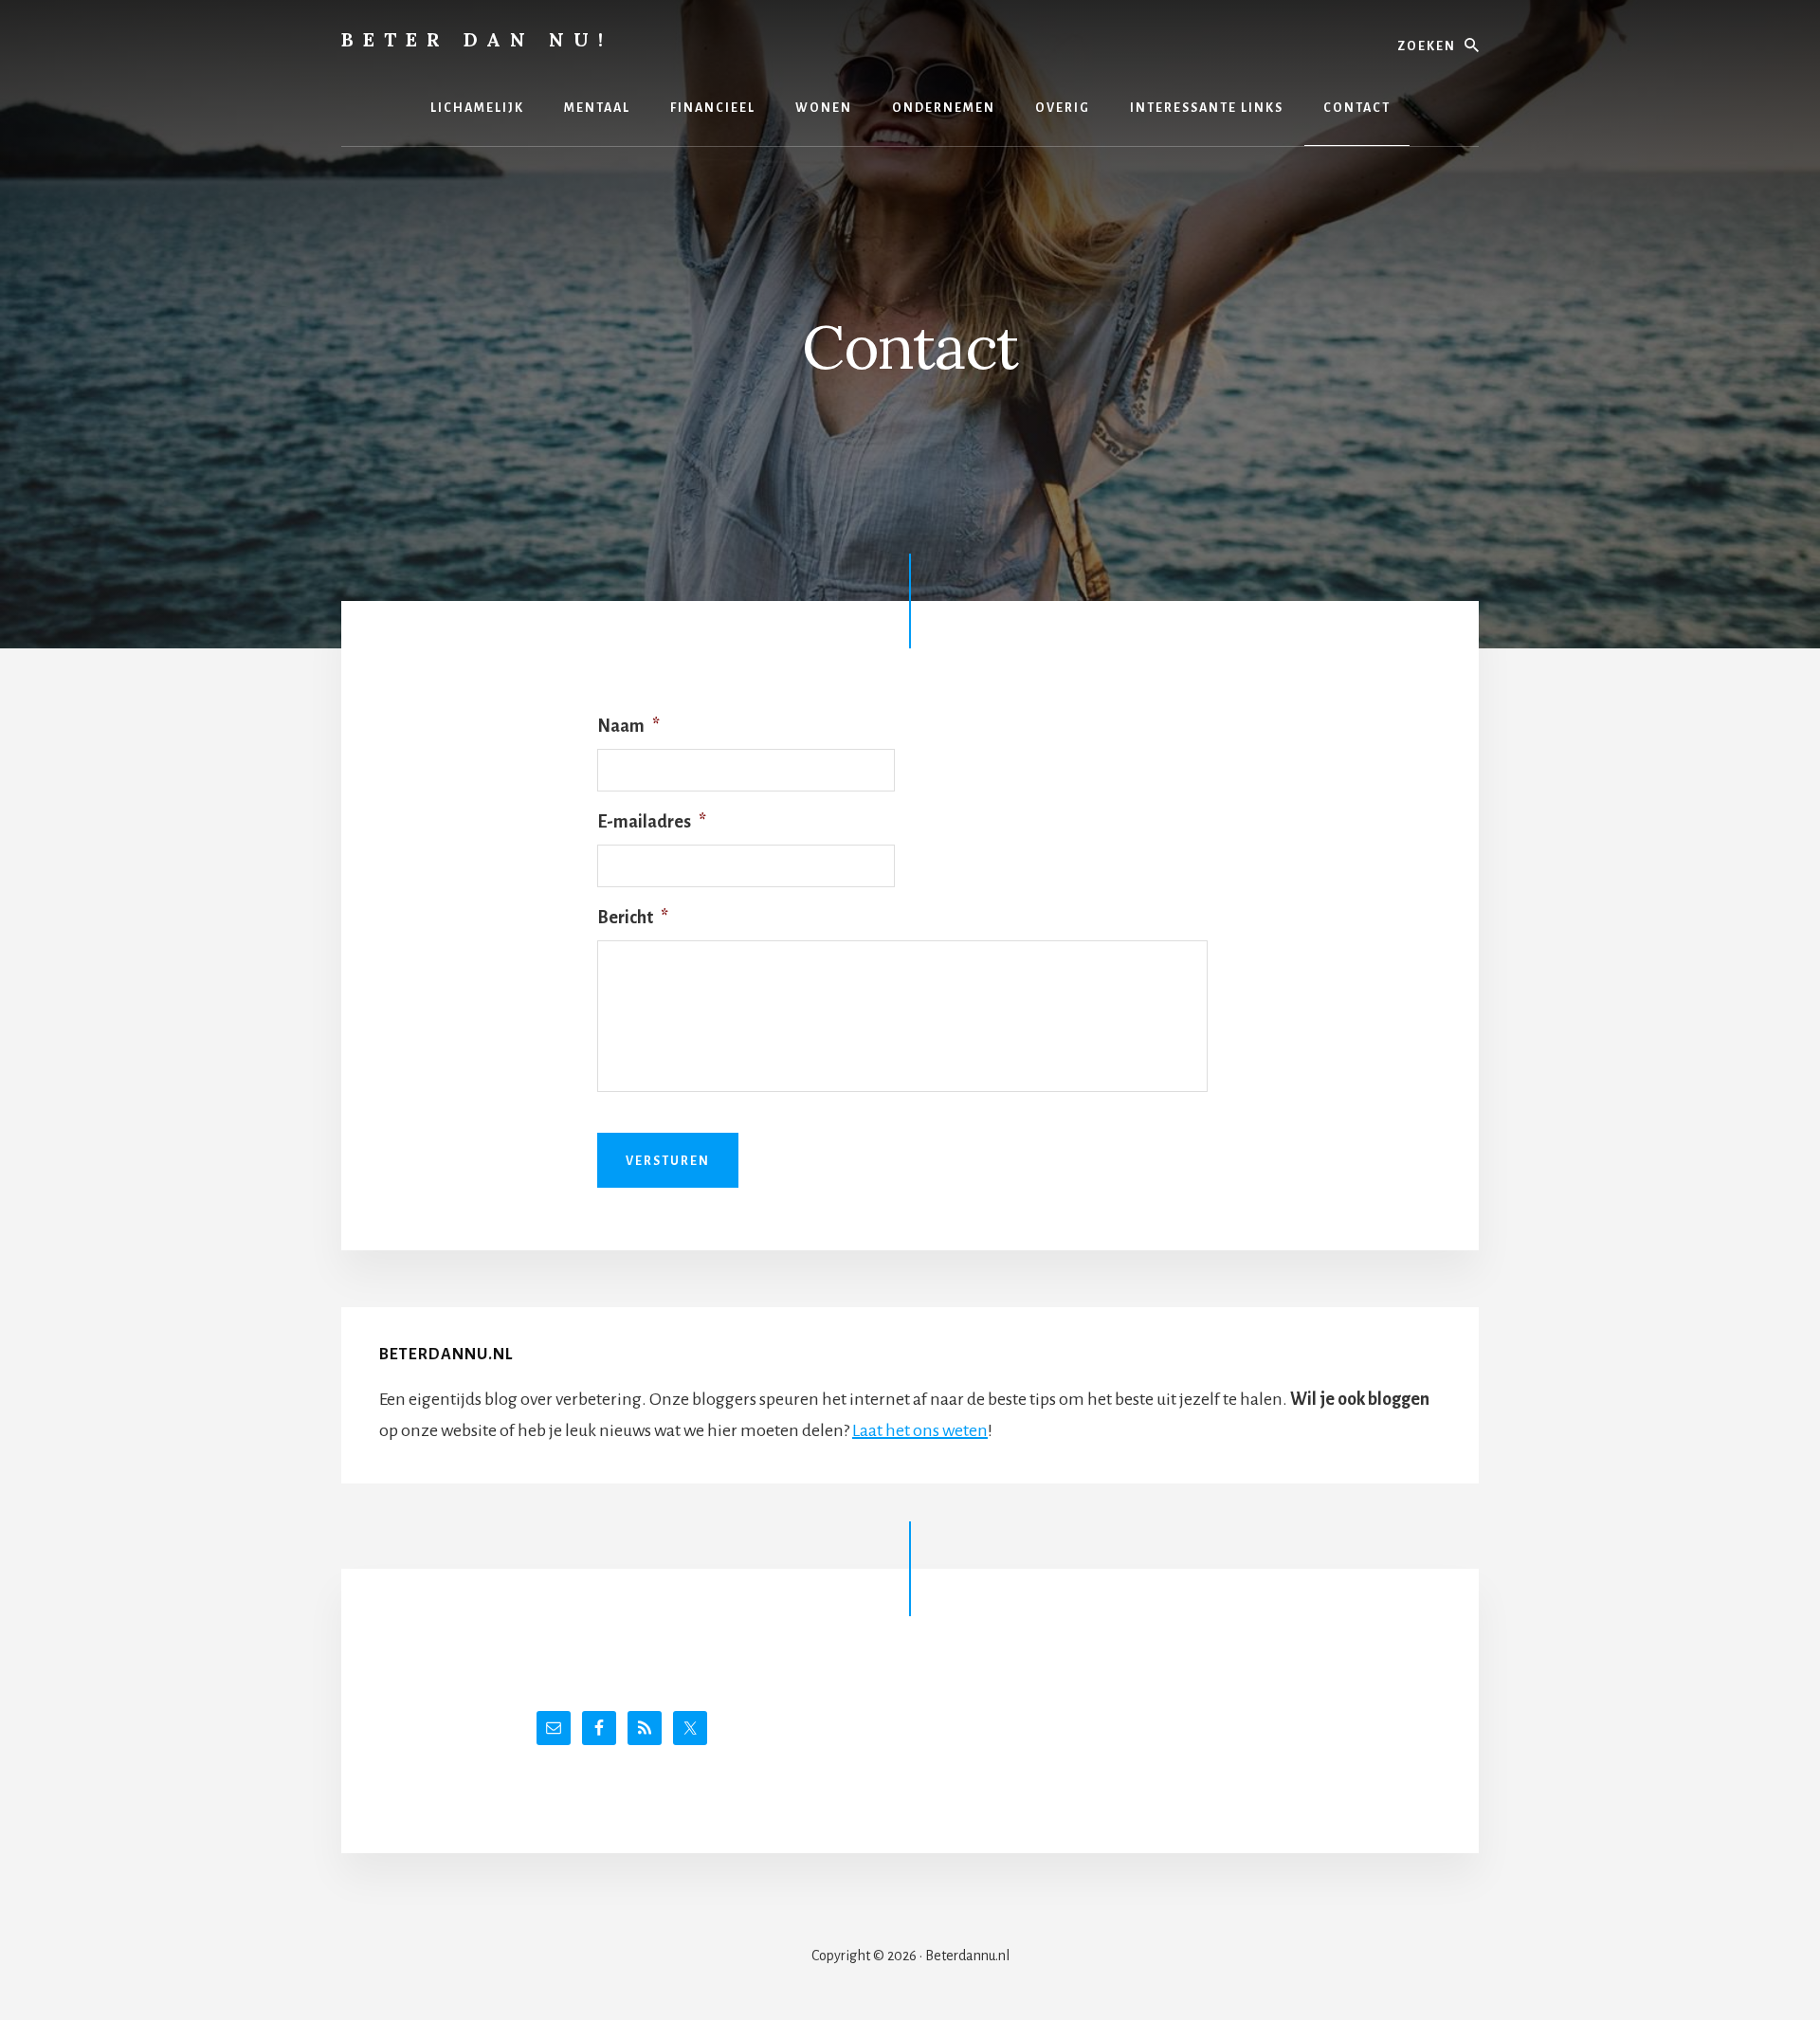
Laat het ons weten (920, 1430)
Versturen (668, 1161)
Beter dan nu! (477, 39)
